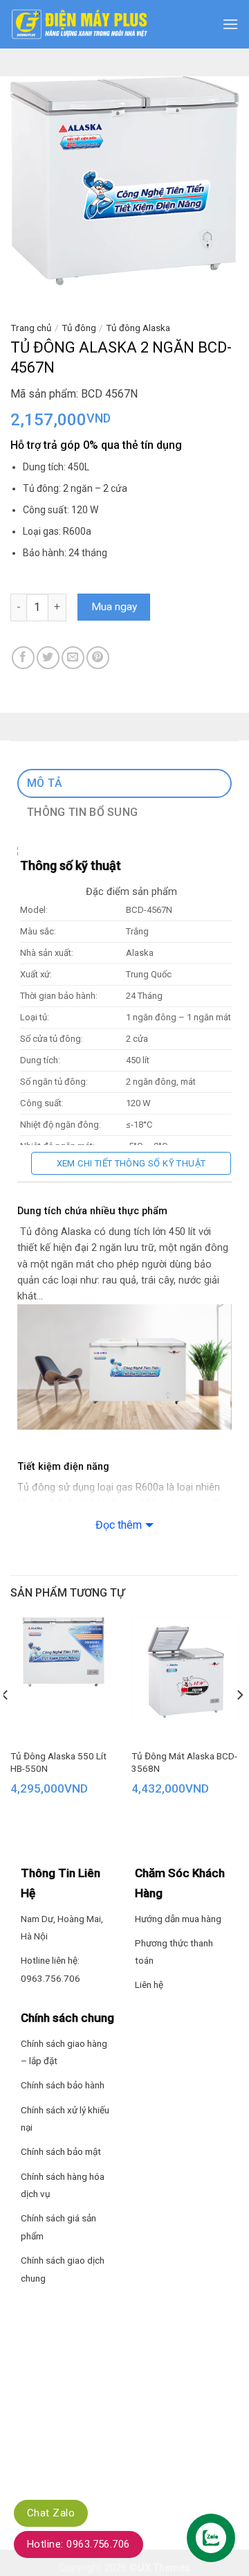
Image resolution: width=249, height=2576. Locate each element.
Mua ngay (114, 607)
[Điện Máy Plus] (80, 24)
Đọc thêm (119, 1525)
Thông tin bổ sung (82, 812)
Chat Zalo (51, 2513)
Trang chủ (31, 328)
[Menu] (230, 24)
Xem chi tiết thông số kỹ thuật (131, 1163)
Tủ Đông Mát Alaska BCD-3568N (184, 1762)
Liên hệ (149, 1984)
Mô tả (45, 783)
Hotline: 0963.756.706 (79, 2544)
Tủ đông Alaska (138, 328)
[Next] (239, 1723)
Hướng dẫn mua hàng (178, 1919)
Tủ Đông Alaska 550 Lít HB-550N (58, 1762)
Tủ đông (79, 328)
